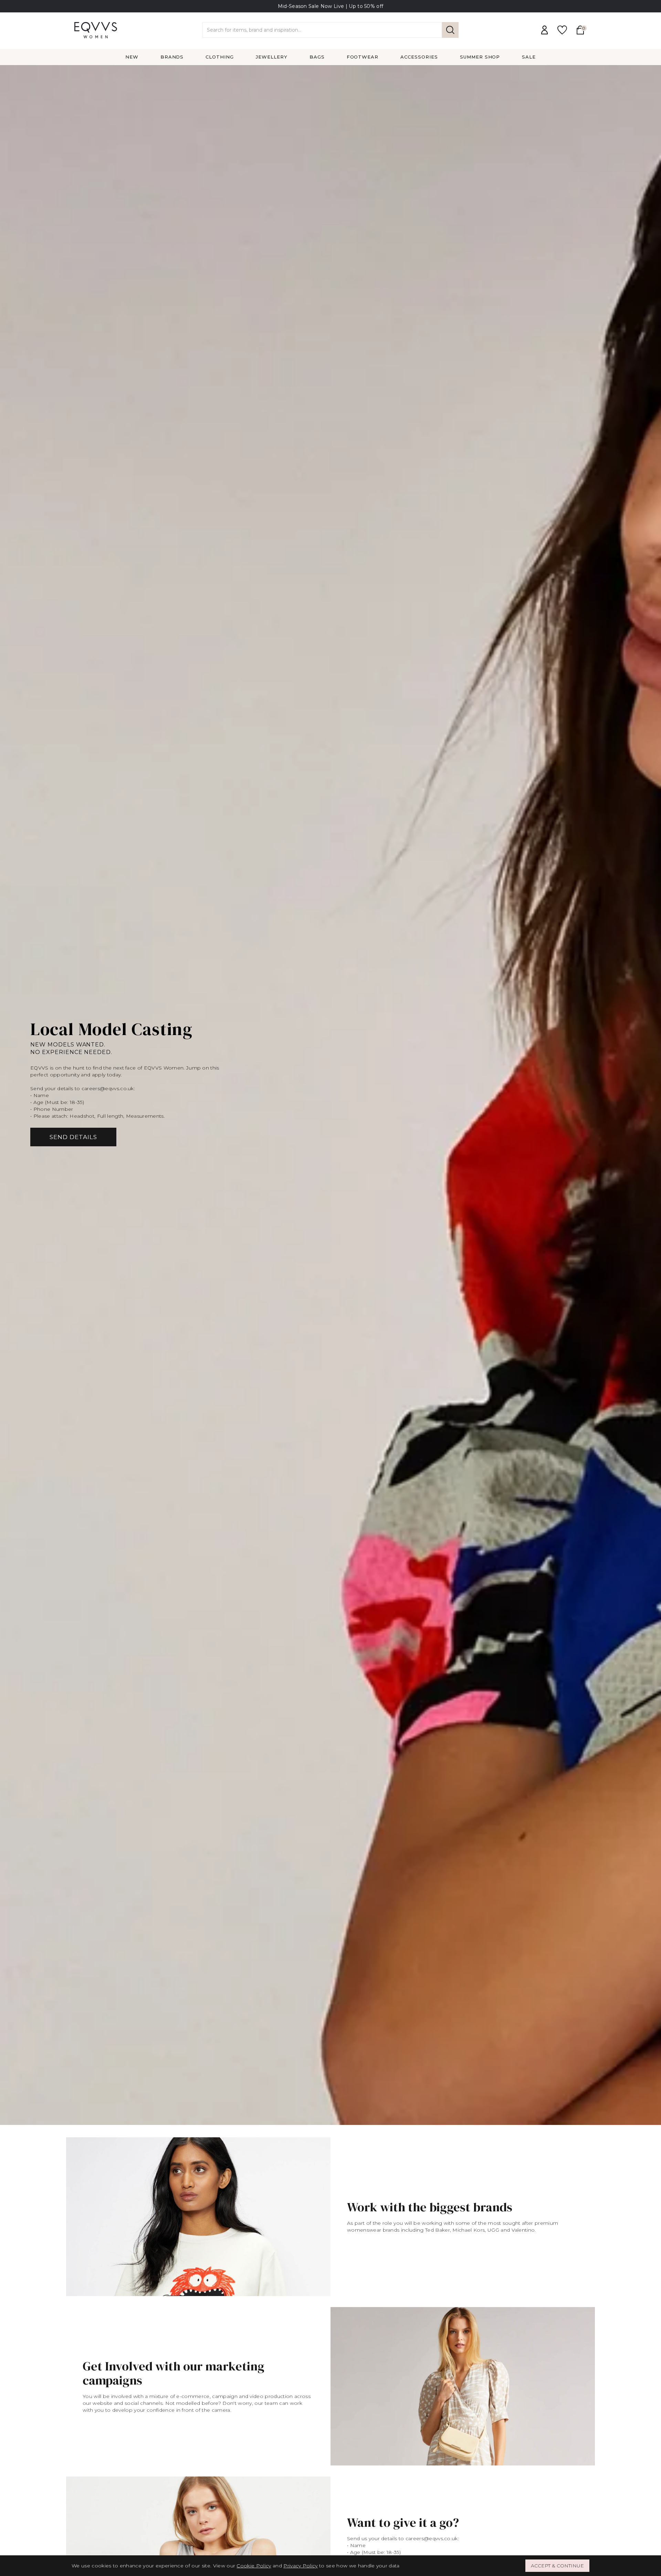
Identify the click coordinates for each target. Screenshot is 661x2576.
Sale (529, 57)
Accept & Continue (557, 2566)
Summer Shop (480, 57)
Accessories (419, 57)
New (132, 57)
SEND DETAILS (73, 1137)
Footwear (363, 57)
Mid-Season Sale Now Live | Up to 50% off (331, 6)
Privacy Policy (300, 2566)
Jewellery (272, 57)
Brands (172, 57)
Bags (317, 57)
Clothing (220, 57)
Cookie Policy (254, 2566)
